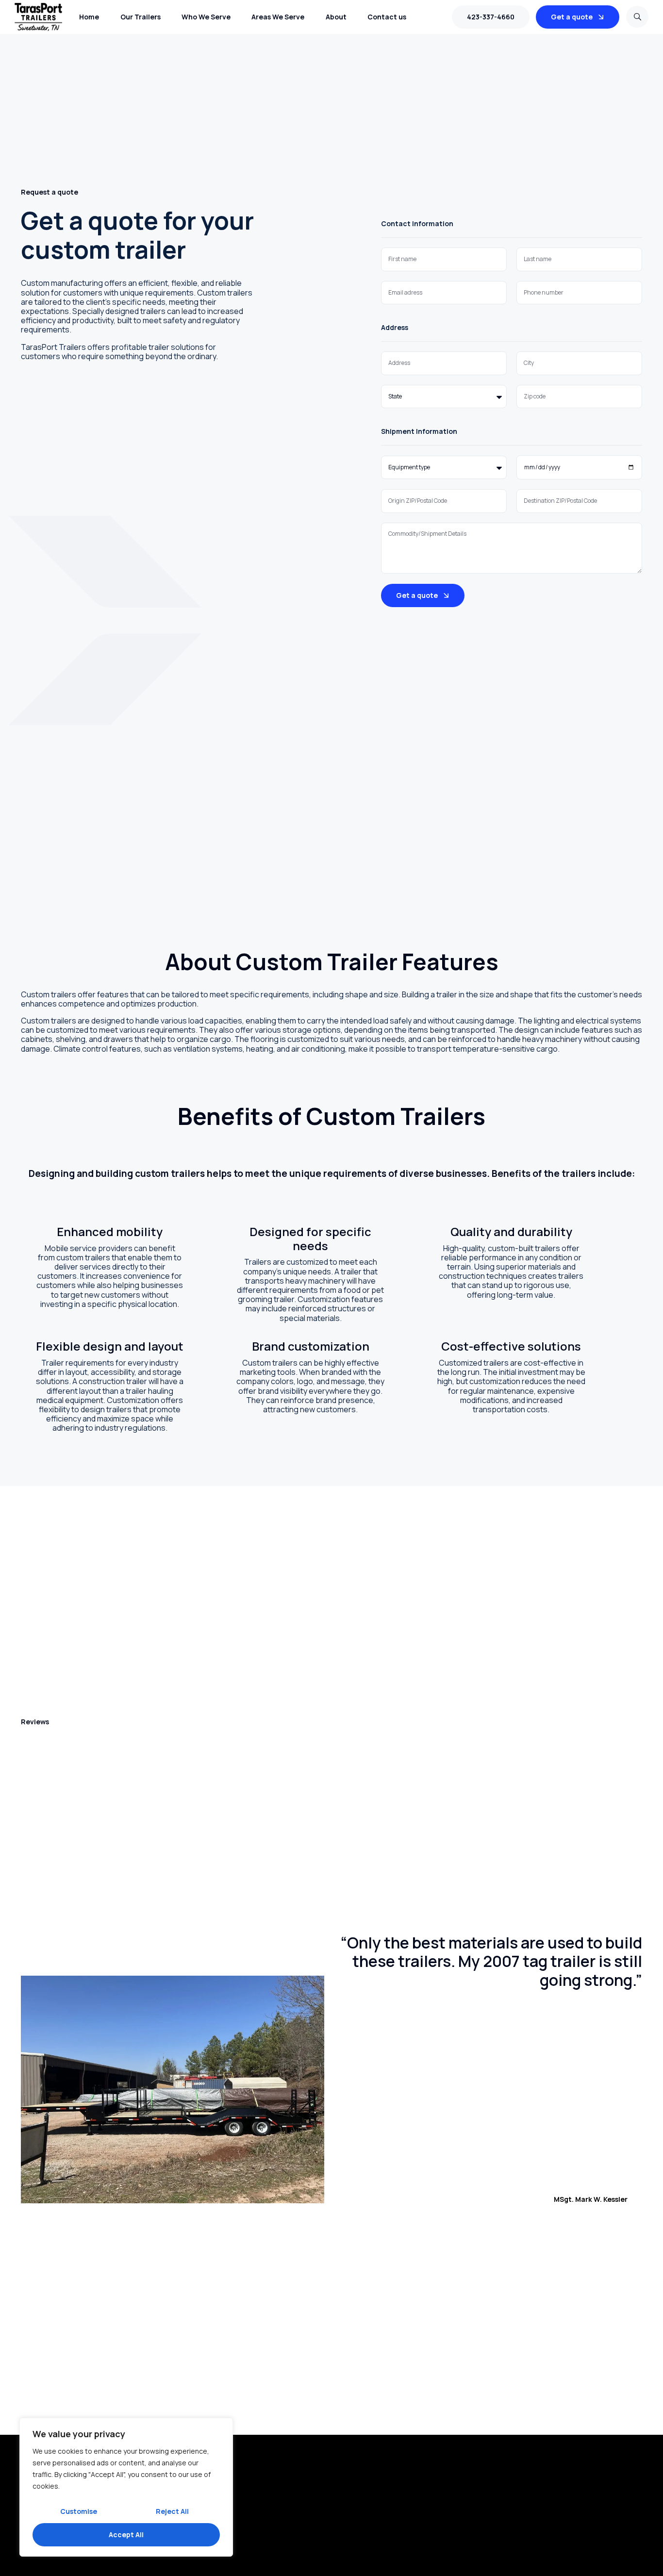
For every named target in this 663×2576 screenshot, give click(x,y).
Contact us (387, 17)
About (336, 17)
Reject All (172, 2511)
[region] (126, 2487)
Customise (79, 2511)
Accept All (126, 2535)
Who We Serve (206, 17)
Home (89, 17)
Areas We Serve (278, 17)
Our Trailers (141, 17)
